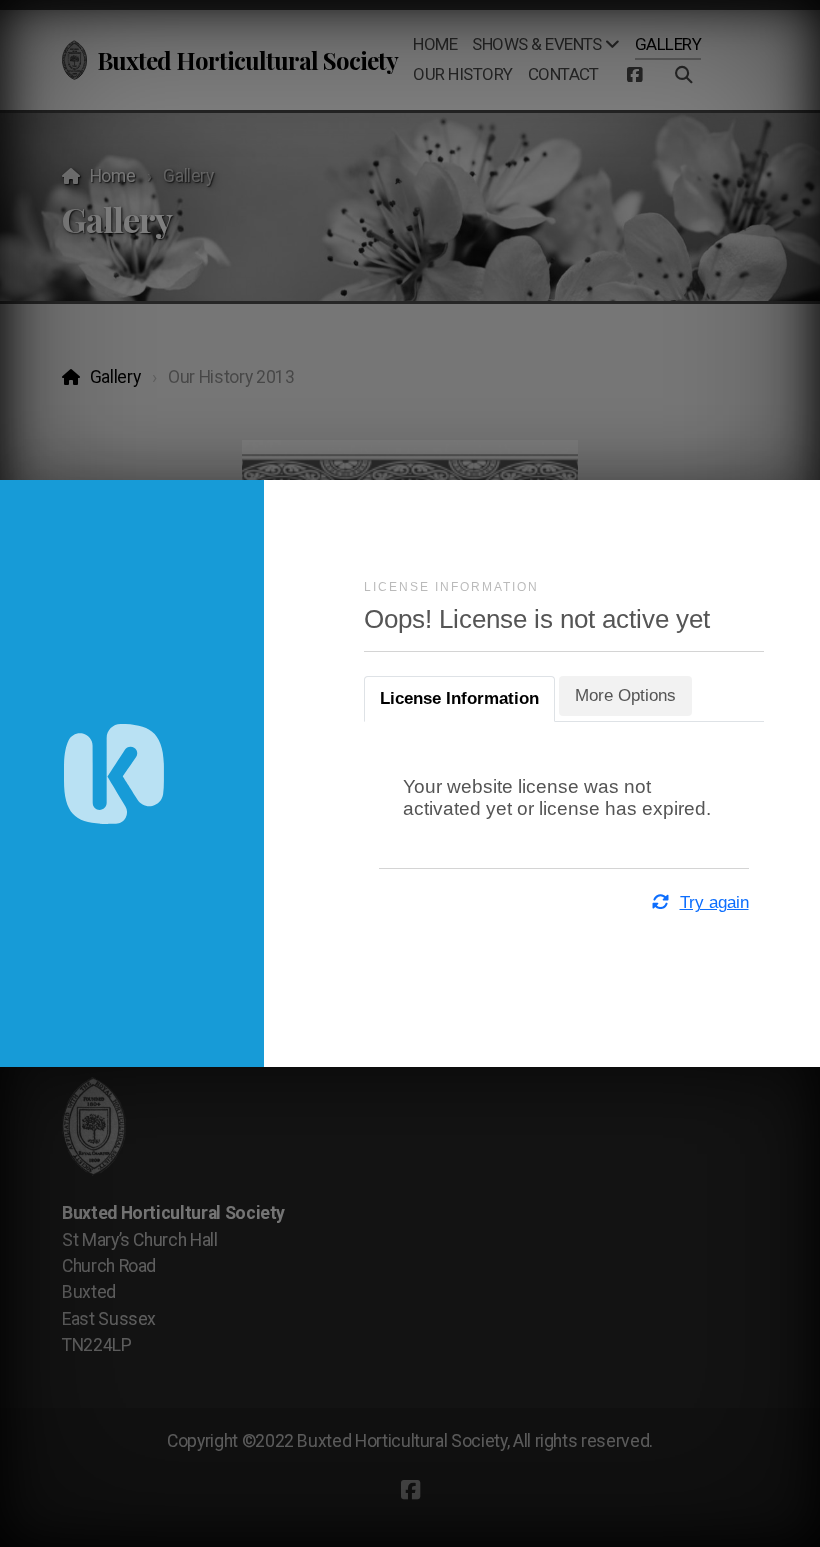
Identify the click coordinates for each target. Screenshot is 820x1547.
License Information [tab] (459, 698)
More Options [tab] (625, 695)
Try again (714, 902)
